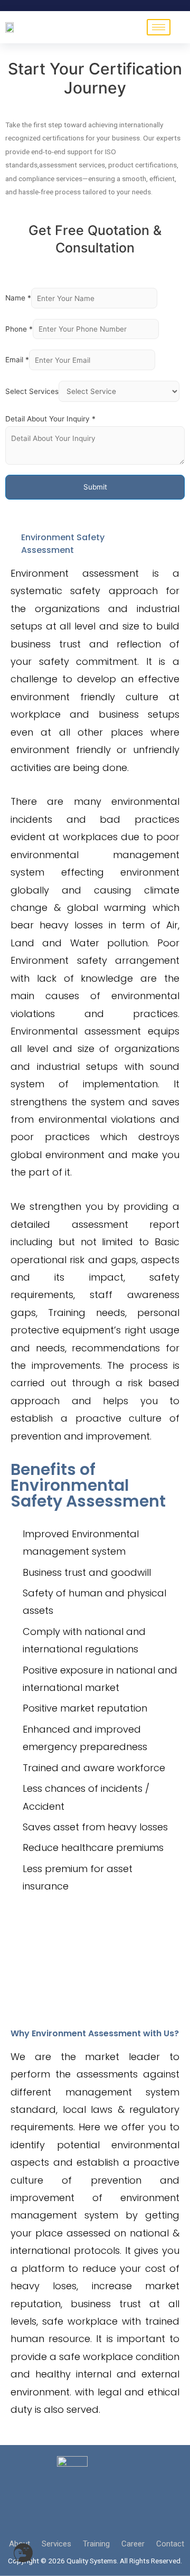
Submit (95, 487)
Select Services (32, 391)
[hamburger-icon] (159, 27)
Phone (19, 329)
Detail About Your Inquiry (50, 419)
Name (18, 298)
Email (17, 360)
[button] (23, 2553)
